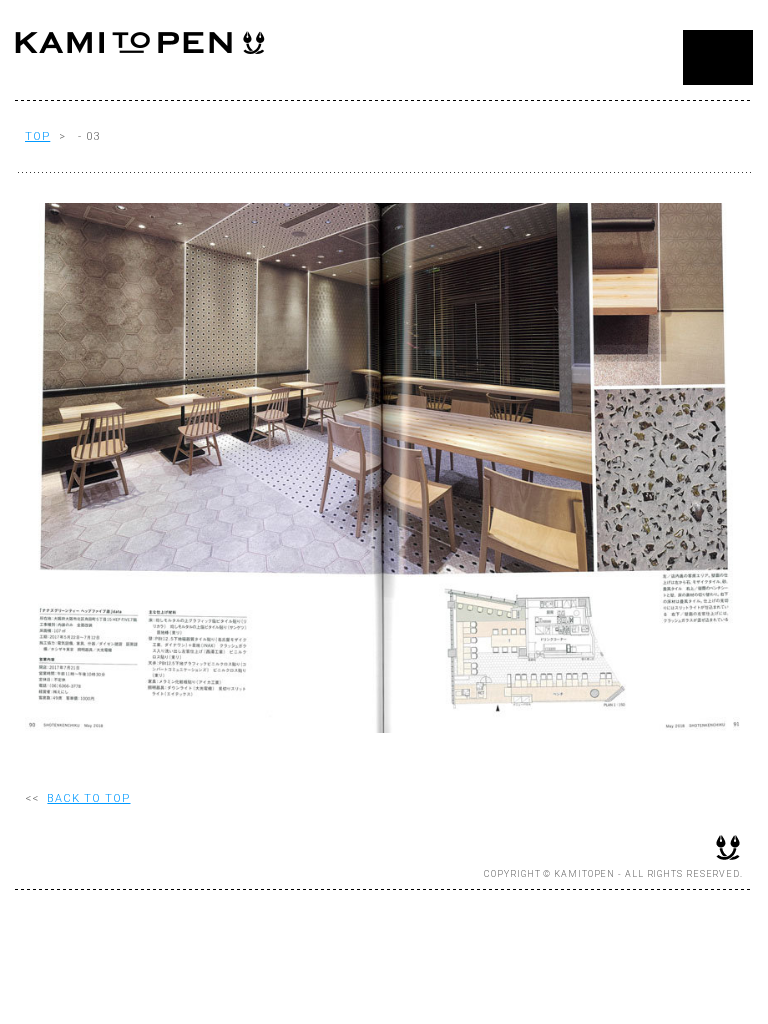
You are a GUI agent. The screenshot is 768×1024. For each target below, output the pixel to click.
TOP (37, 136)
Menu (718, 57)
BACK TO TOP (88, 798)
